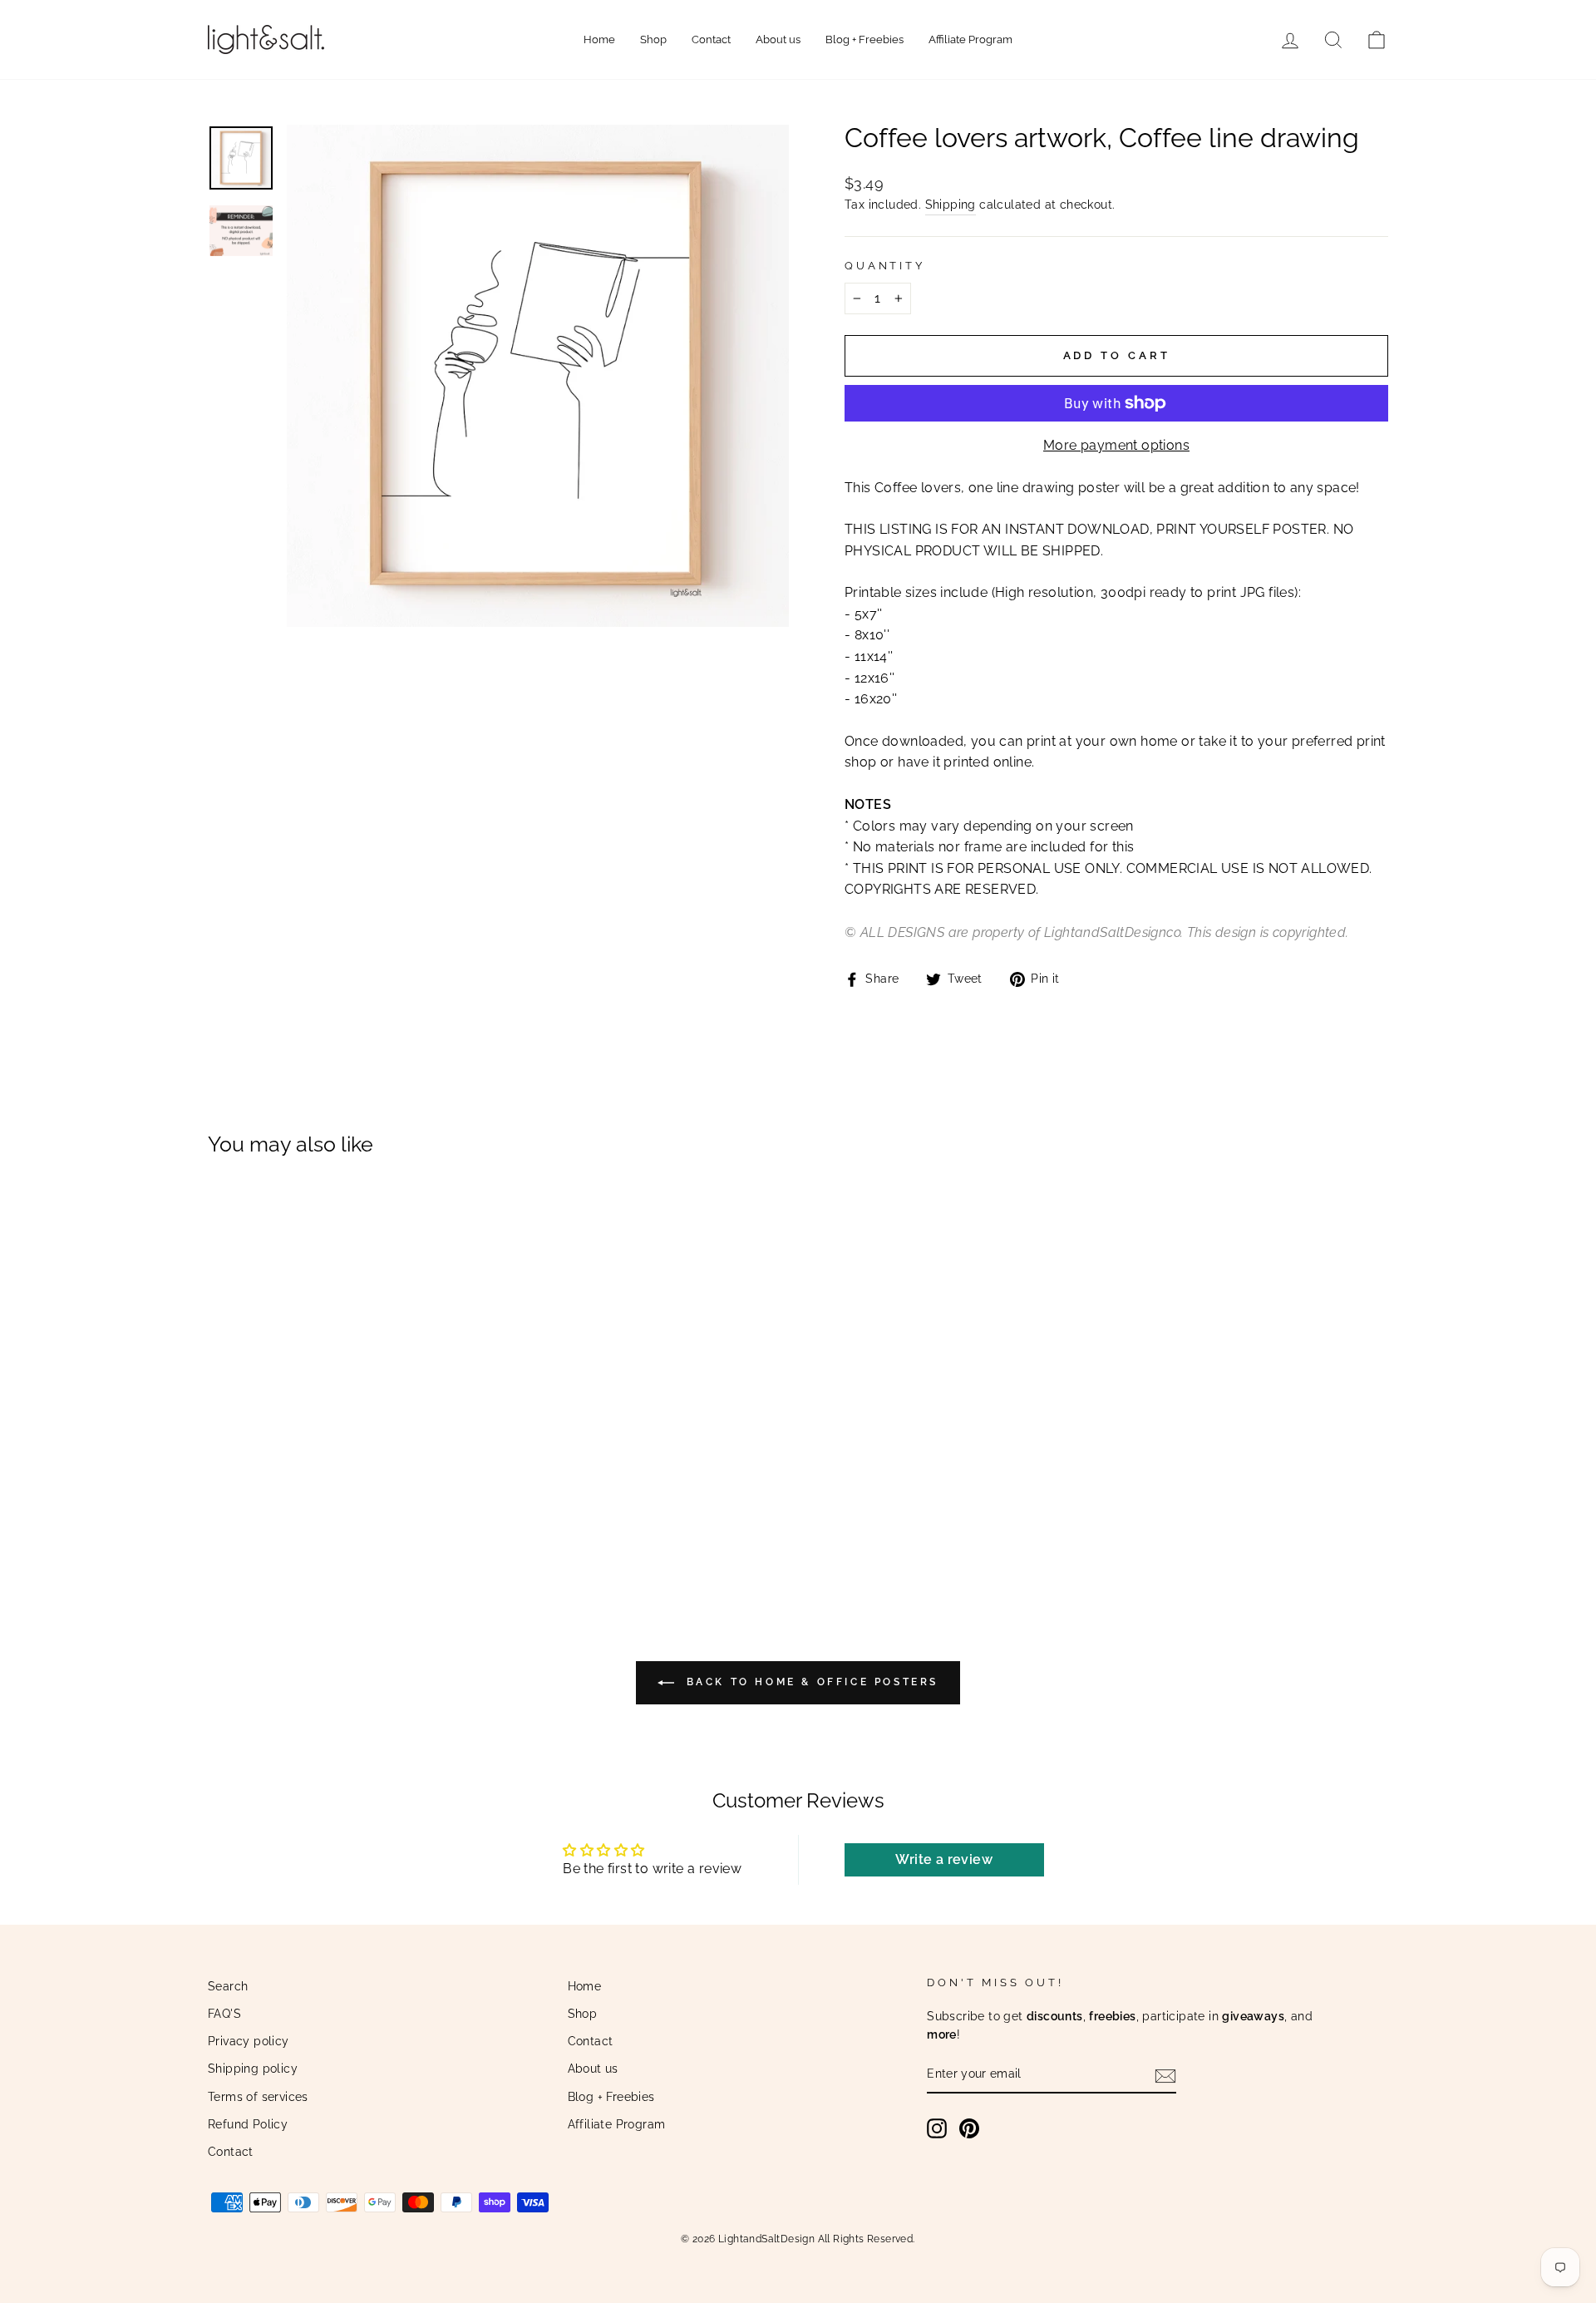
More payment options (1116, 445)
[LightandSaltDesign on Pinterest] (969, 2128)
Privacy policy (249, 2041)
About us (778, 39)
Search (228, 1986)
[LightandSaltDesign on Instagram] (937, 2128)
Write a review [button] (944, 1859)
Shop (653, 39)
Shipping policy (253, 2069)
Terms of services (258, 2097)
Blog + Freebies (864, 39)
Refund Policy (248, 2124)
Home (599, 39)
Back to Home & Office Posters (810, 1682)
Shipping (951, 205)
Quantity (885, 266)
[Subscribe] (1165, 2075)
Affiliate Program (970, 39)
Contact (711, 39)
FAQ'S (224, 2014)
